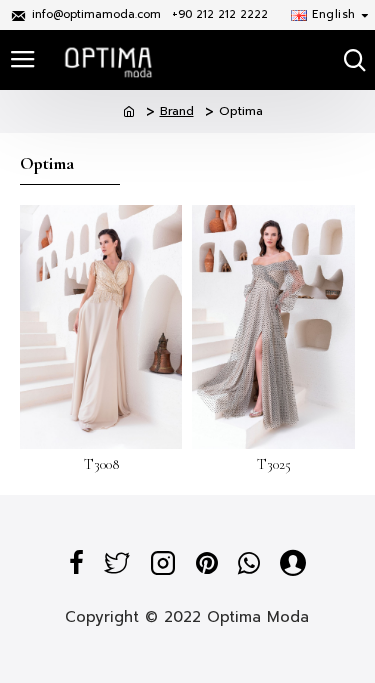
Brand (177, 111)
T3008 (101, 464)
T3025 (274, 464)
